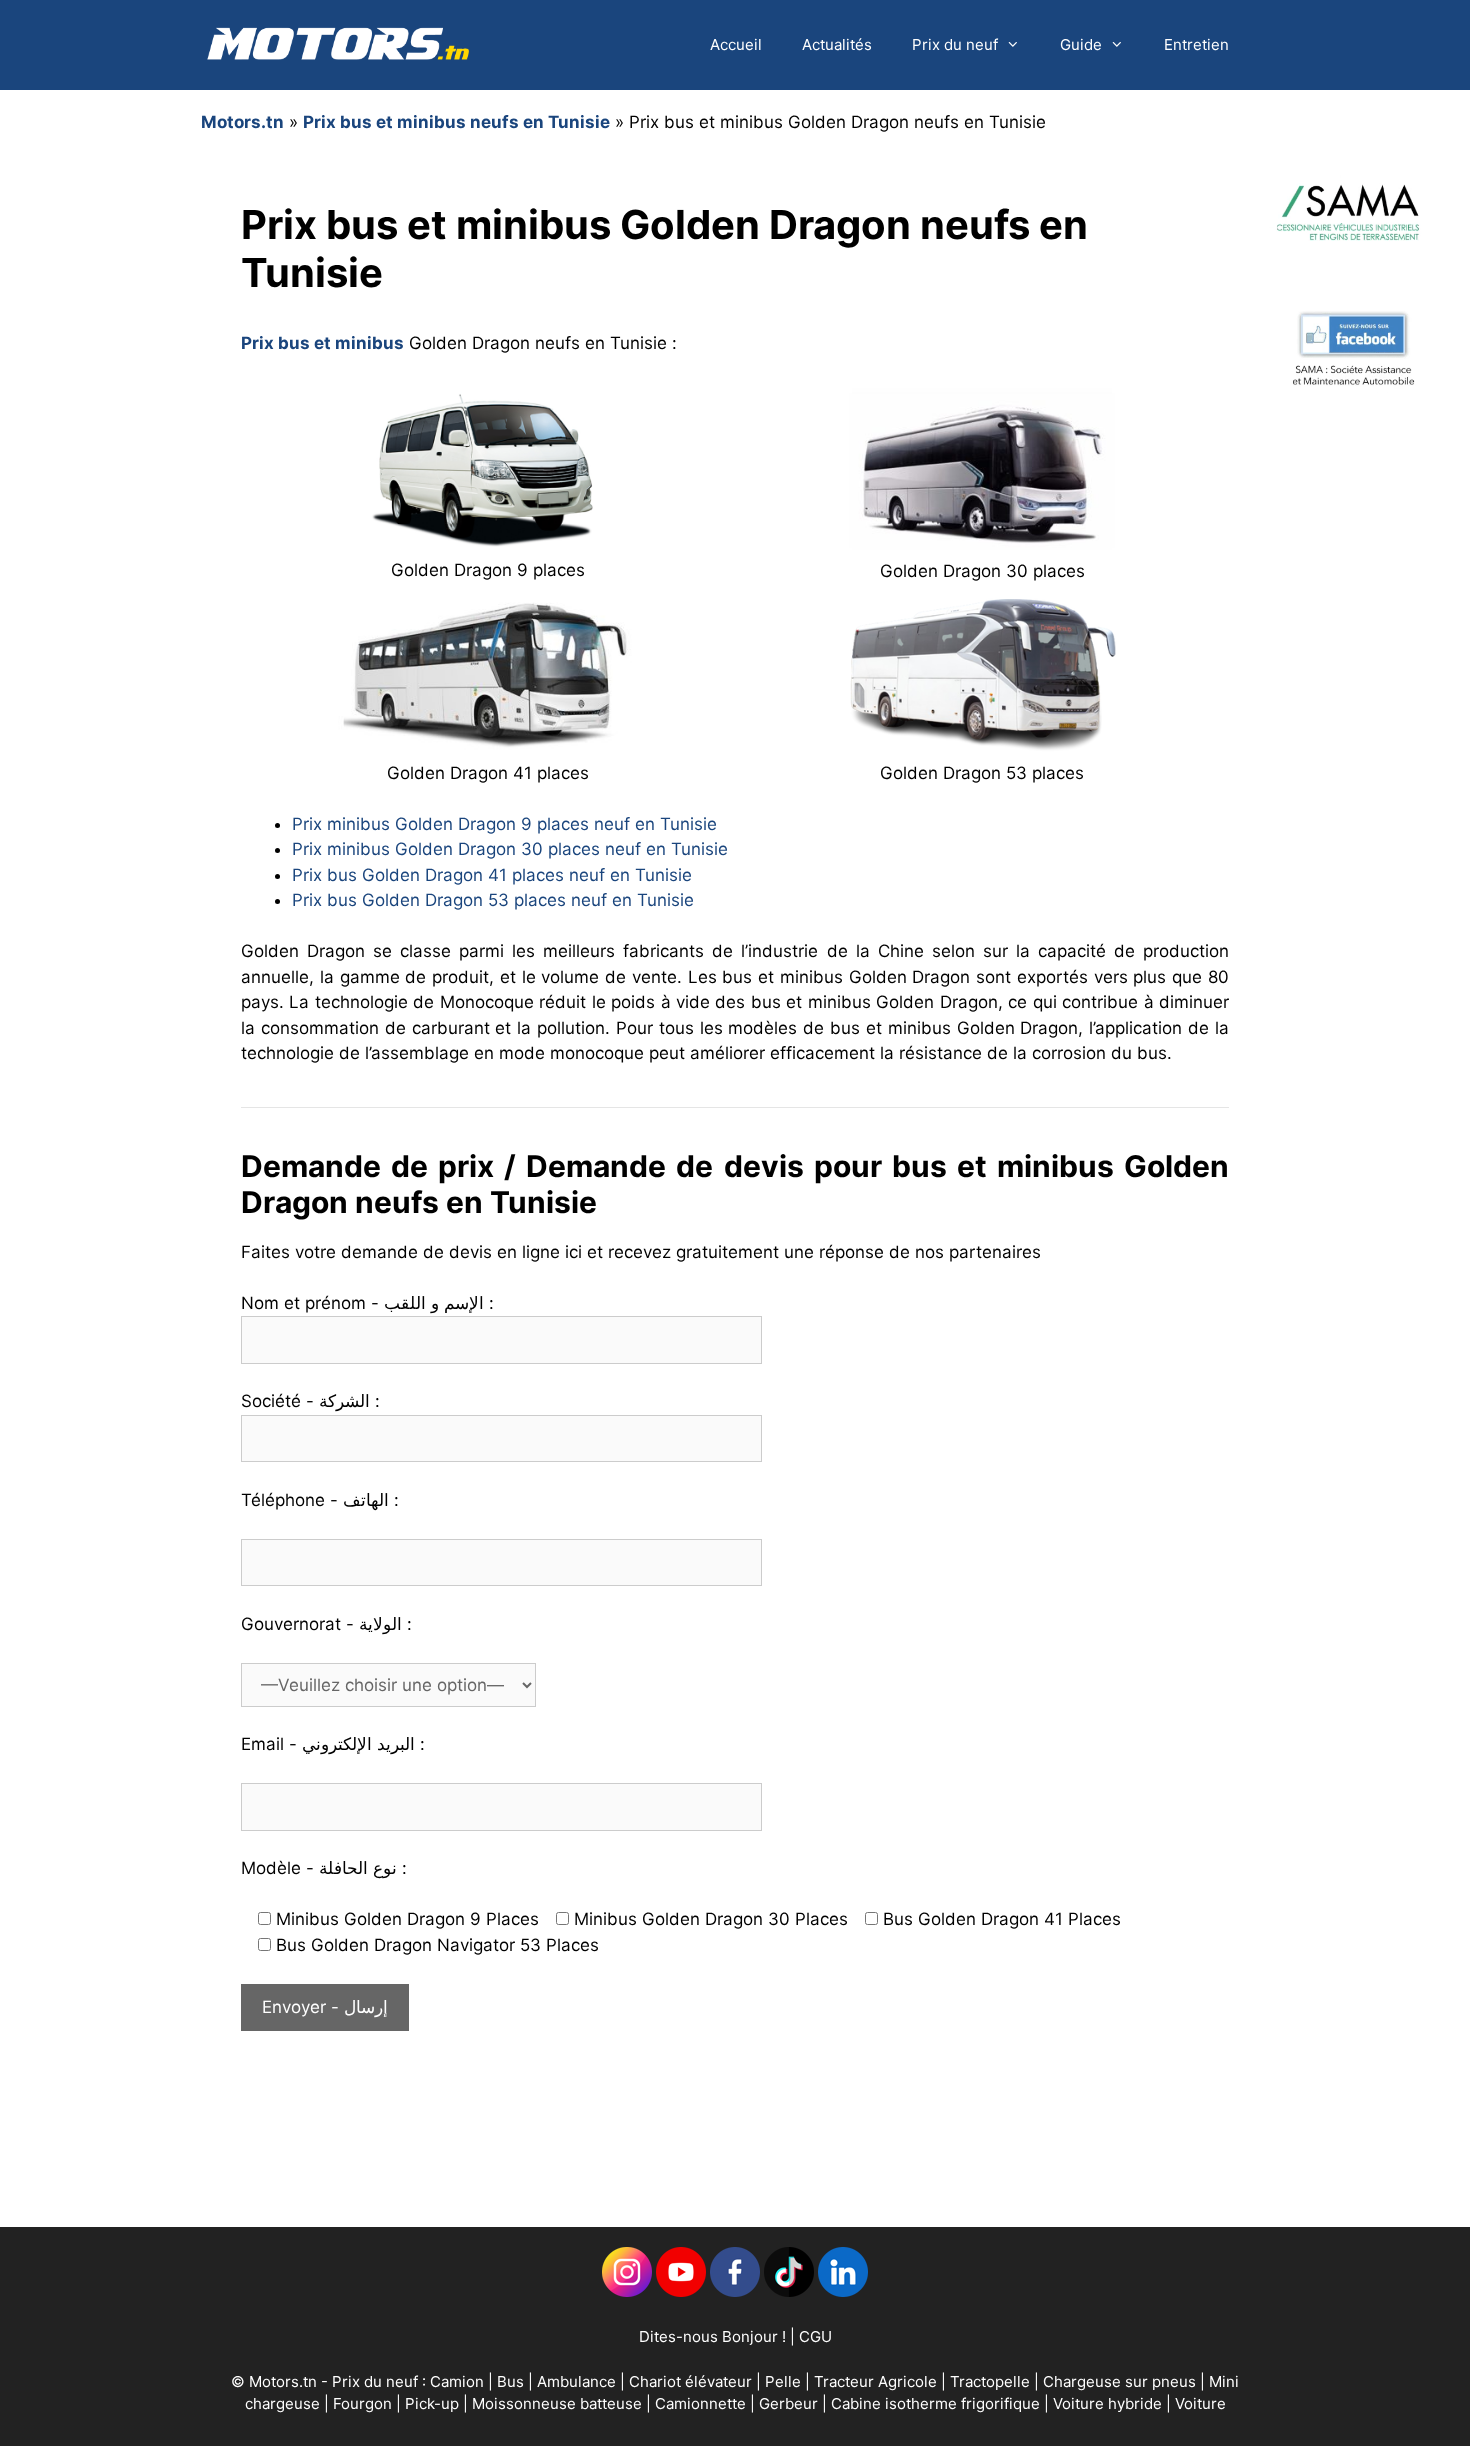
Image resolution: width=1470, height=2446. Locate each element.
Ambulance (576, 2381)
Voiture (1200, 2403)
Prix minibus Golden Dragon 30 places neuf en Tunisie (510, 849)
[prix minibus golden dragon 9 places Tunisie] (488, 540)
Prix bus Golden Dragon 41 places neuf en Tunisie (492, 875)
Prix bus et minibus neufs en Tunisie (456, 122)
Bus (510, 2381)
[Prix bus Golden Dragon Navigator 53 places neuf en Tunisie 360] (982, 742)
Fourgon (364, 2403)
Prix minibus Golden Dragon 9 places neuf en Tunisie (504, 824)
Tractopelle (992, 2381)
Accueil (736, 44)
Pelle (783, 2381)
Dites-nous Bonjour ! (712, 2336)
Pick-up (434, 2403)
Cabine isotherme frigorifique (937, 2403)
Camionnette (702, 2403)
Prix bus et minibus (322, 343)
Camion (457, 2381)
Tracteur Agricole (875, 2381)
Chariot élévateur (692, 2381)
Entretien (1196, 44)
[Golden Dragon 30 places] (982, 540)
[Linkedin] (627, 2291)
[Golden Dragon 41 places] (488, 742)
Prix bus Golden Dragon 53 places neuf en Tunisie (493, 900)
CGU (815, 2336)
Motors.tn (242, 122)
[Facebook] (735, 2291)
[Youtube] (681, 2291)
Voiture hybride (1109, 2403)
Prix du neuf (955, 44)
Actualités (837, 44)
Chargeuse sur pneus (1121, 2381)
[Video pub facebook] (1352, 453)
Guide (1081, 44)
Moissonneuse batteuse (559, 2403)
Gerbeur (790, 2403)
